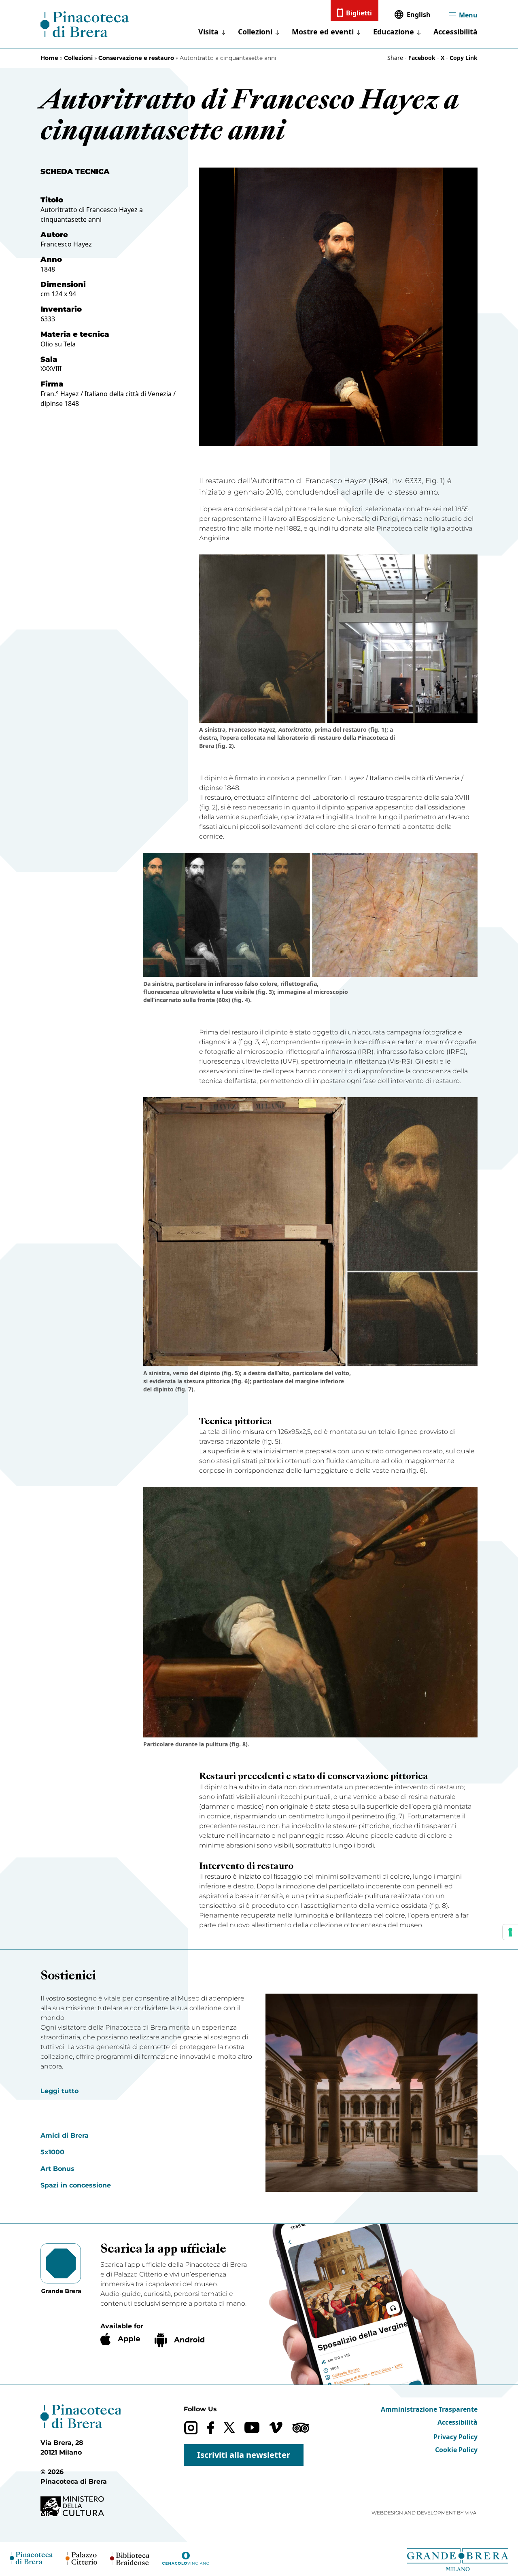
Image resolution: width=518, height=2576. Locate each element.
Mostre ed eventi (323, 32)
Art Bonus (57, 2169)
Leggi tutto (59, 2091)
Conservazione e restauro (136, 58)
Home (49, 58)
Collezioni (255, 32)
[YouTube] (252, 2427)
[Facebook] (211, 2428)
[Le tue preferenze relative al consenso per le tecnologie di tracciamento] (510, 1932)
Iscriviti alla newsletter (244, 2455)
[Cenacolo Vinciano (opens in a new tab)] (186, 2558)
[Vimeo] (276, 2427)
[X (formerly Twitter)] (229, 2427)
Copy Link (464, 58)
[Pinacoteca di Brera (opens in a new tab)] (31, 2558)
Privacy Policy (455, 2437)
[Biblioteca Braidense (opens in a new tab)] (129, 2558)
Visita (208, 32)
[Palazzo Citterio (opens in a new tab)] (82, 2558)
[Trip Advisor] (301, 2428)
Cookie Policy (456, 2450)
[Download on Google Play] (179, 2340)
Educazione (394, 32)
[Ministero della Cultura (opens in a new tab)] (81, 2506)
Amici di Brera (65, 2135)
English (419, 15)
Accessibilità (455, 32)
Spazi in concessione (76, 2185)
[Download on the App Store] (120, 2339)
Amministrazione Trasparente (429, 2409)
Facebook (422, 58)
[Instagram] (191, 2428)
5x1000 (52, 2152)
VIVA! (471, 2513)
